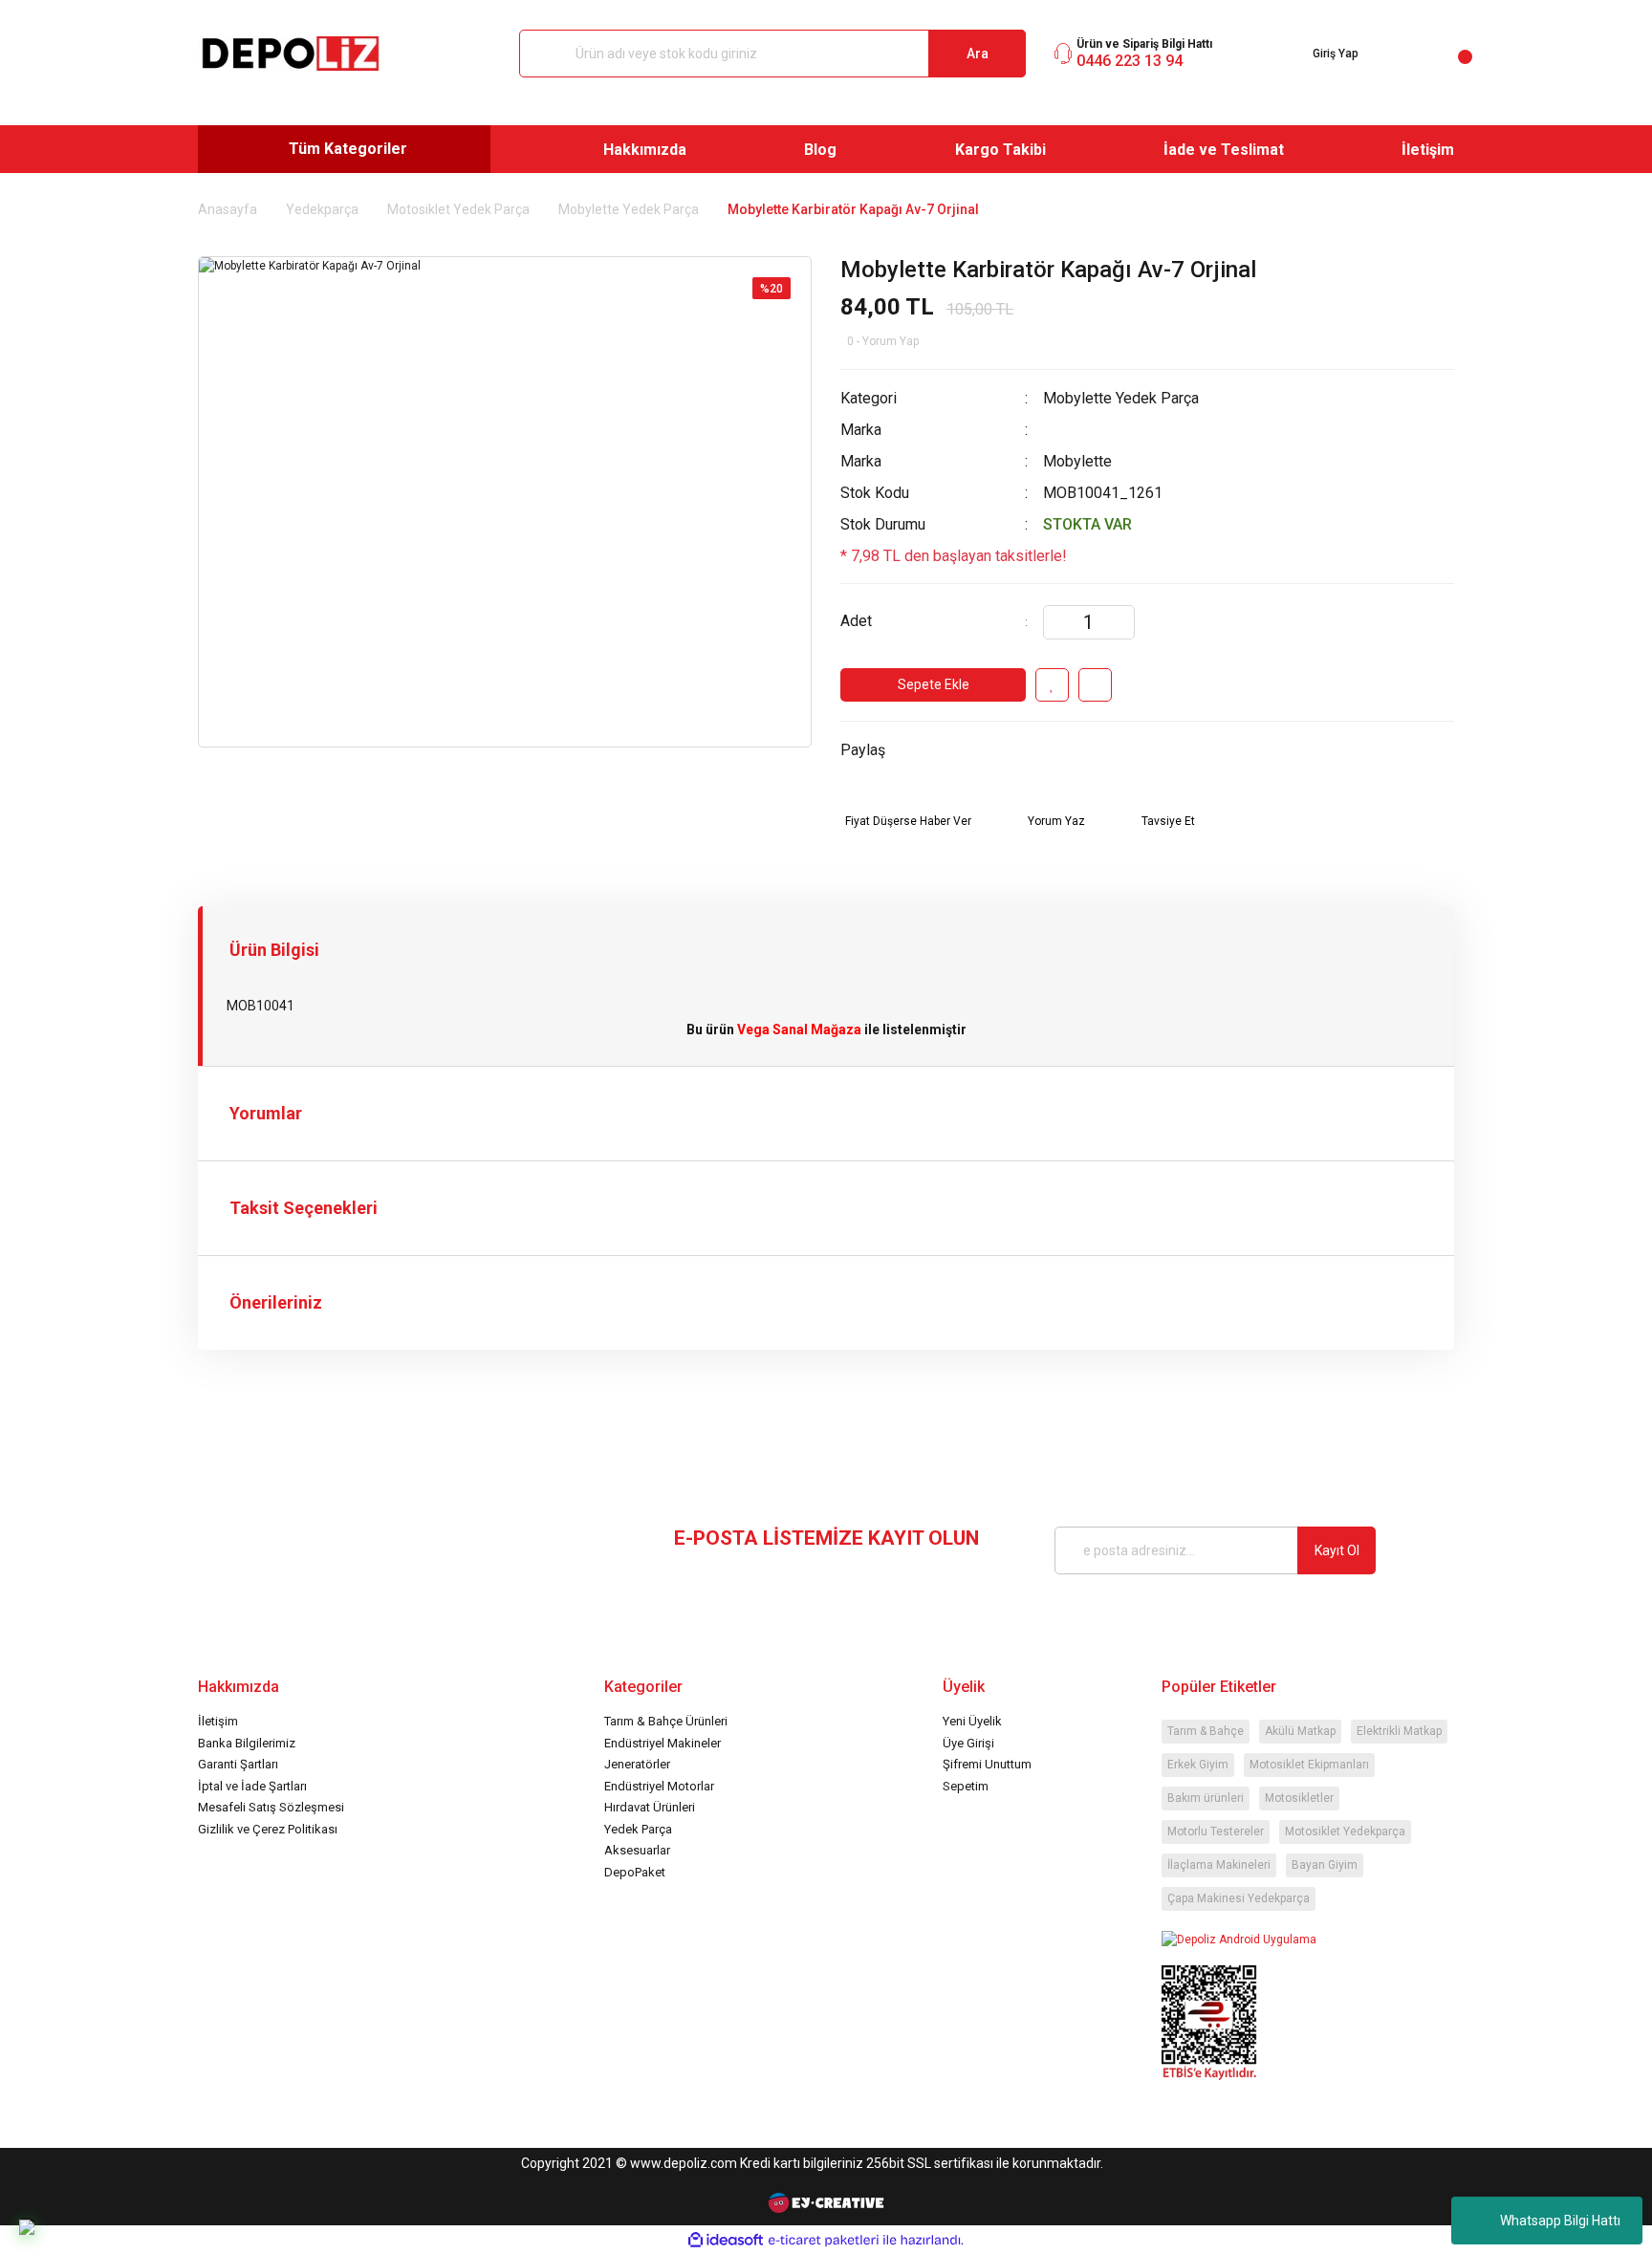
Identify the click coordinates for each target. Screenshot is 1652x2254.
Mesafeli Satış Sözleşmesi (271, 1807)
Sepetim (966, 1786)
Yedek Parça (638, 1829)
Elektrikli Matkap (1399, 1731)
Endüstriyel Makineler (663, 1743)
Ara (978, 54)
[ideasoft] (726, 2240)
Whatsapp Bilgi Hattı (1560, 2221)
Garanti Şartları (238, 1764)
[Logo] (291, 54)
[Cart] (1450, 54)
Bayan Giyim (1325, 1865)
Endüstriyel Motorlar (659, 1786)
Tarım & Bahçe (1206, 1731)
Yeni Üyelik (972, 1721)
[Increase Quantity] (1119, 622)
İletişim (218, 1721)
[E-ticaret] (824, 2240)
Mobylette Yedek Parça (1121, 398)
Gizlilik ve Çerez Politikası (268, 1829)
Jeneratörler (637, 1764)
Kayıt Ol (1337, 1550)
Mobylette (1077, 461)
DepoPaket (635, 1872)
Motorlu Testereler (1216, 1831)
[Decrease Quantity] (1058, 622)
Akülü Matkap (1300, 1731)
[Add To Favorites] (1052, 685)
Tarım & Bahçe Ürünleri (666, 1721)
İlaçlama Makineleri (1219, 1865)
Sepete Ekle (934, 684)
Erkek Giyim (1198, 1765)
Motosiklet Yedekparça (1345, 1831)
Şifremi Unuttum (987, 1764)
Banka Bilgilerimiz (247, 1743)
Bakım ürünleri (1206, 1798)
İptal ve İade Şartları (252, 1786)
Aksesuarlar (637, 1850)
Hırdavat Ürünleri (650, 1807)
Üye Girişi (968, 1743)
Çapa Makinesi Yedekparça (1239, 1898)
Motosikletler (1299, 1798)
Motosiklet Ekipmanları (1309, 1765)
